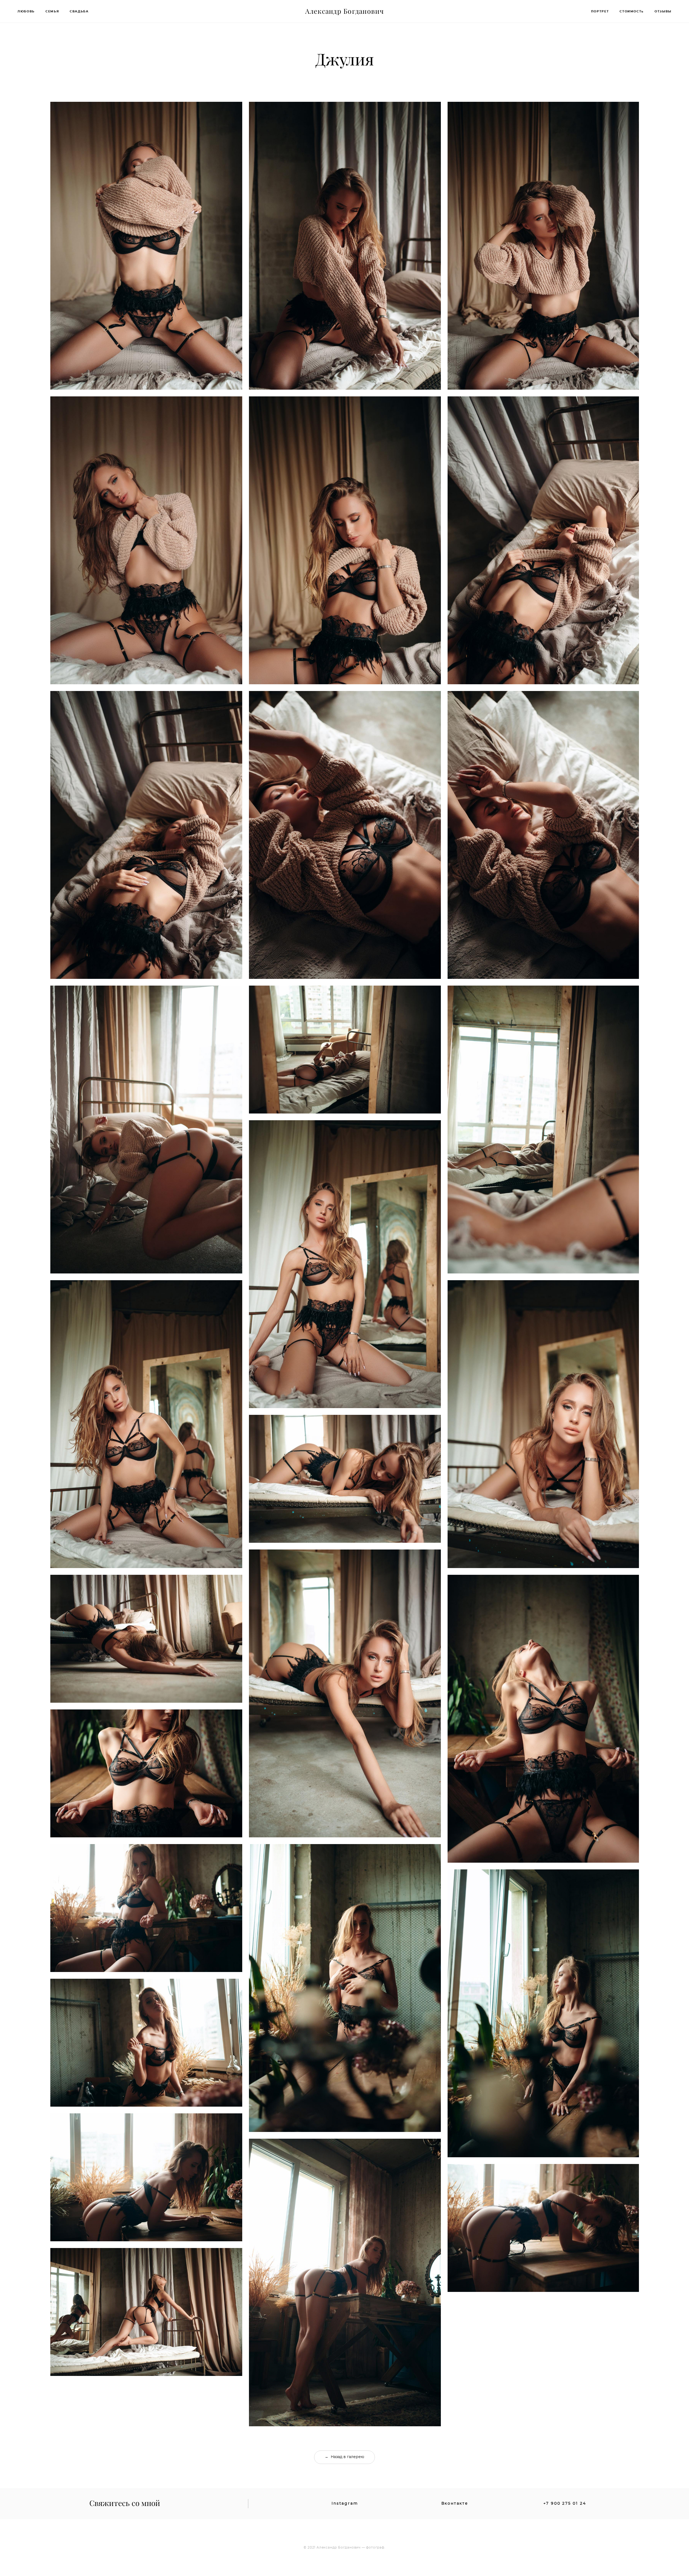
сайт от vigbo (344, 2564)
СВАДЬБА (79, 11)
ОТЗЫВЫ (663, 11)
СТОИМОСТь (632, 11)
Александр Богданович (345, 11)
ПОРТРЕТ (600, 11)
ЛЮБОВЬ (26, 11)
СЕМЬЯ (52, 11)
